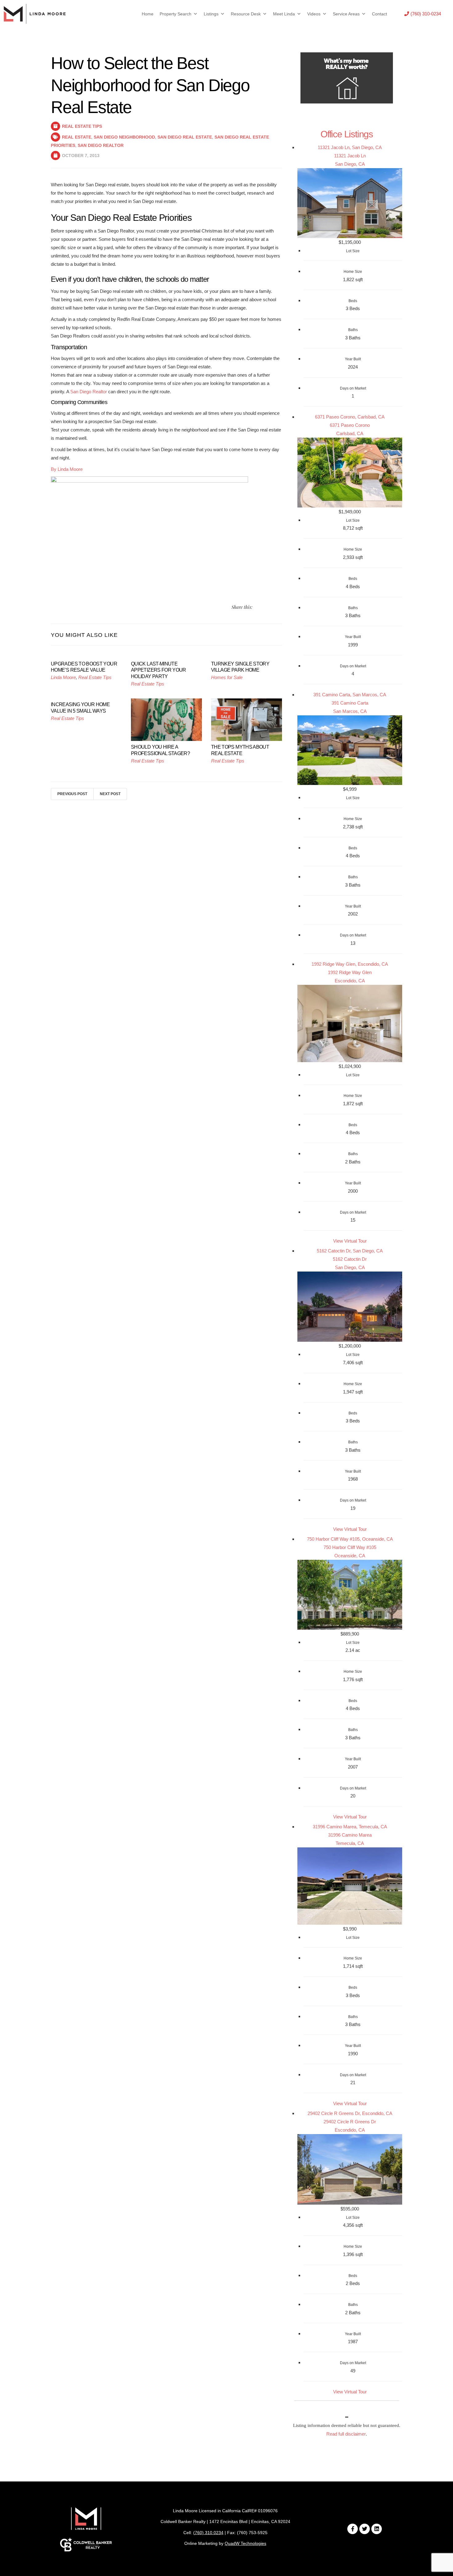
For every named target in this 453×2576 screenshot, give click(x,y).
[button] (423, 14)
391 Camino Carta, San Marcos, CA (350, 695)
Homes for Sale (227, 677)
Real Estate (77, 137)
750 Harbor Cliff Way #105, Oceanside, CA (350, 1539)
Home (148, 14)
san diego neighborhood (124, 137)
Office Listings (347, 134)
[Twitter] (365, 2529)
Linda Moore (63, 677)
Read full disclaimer (346, 2434)
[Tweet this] (257, 607)
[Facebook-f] (353, 2529)
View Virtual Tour (350, 1241)
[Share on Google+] (280, 607)
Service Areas (346, 14)
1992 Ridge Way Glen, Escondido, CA (350, 964)
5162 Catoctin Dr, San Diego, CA (350, 1251)
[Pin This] (272, 607)
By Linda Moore (67, 469)
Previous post (72, 794)
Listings (211, 14)
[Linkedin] (377, 2529)
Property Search (175, 14)
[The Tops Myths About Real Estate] (247, 719)
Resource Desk (246, 14)
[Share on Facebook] (265, 607)
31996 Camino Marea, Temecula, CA (350, 1827)
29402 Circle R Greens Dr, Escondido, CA (350, 2113)
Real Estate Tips (82, 126)
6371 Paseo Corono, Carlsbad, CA (350, 417)
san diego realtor (101, 145)
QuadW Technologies (245, 2543)
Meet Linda (284, 14)
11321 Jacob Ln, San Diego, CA (350, 147)
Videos (314, 14)
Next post (110, 794)
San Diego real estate (185, 137)
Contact (380, 14)
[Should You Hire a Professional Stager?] (166, 719)
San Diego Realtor (89, 392)
